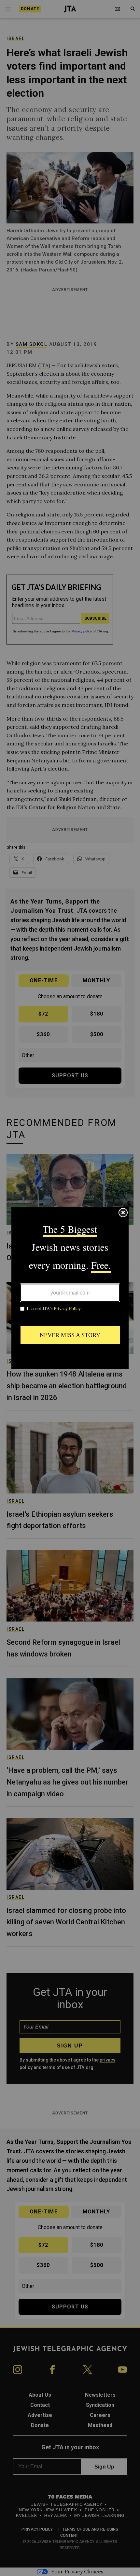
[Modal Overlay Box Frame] (70, 1288)
